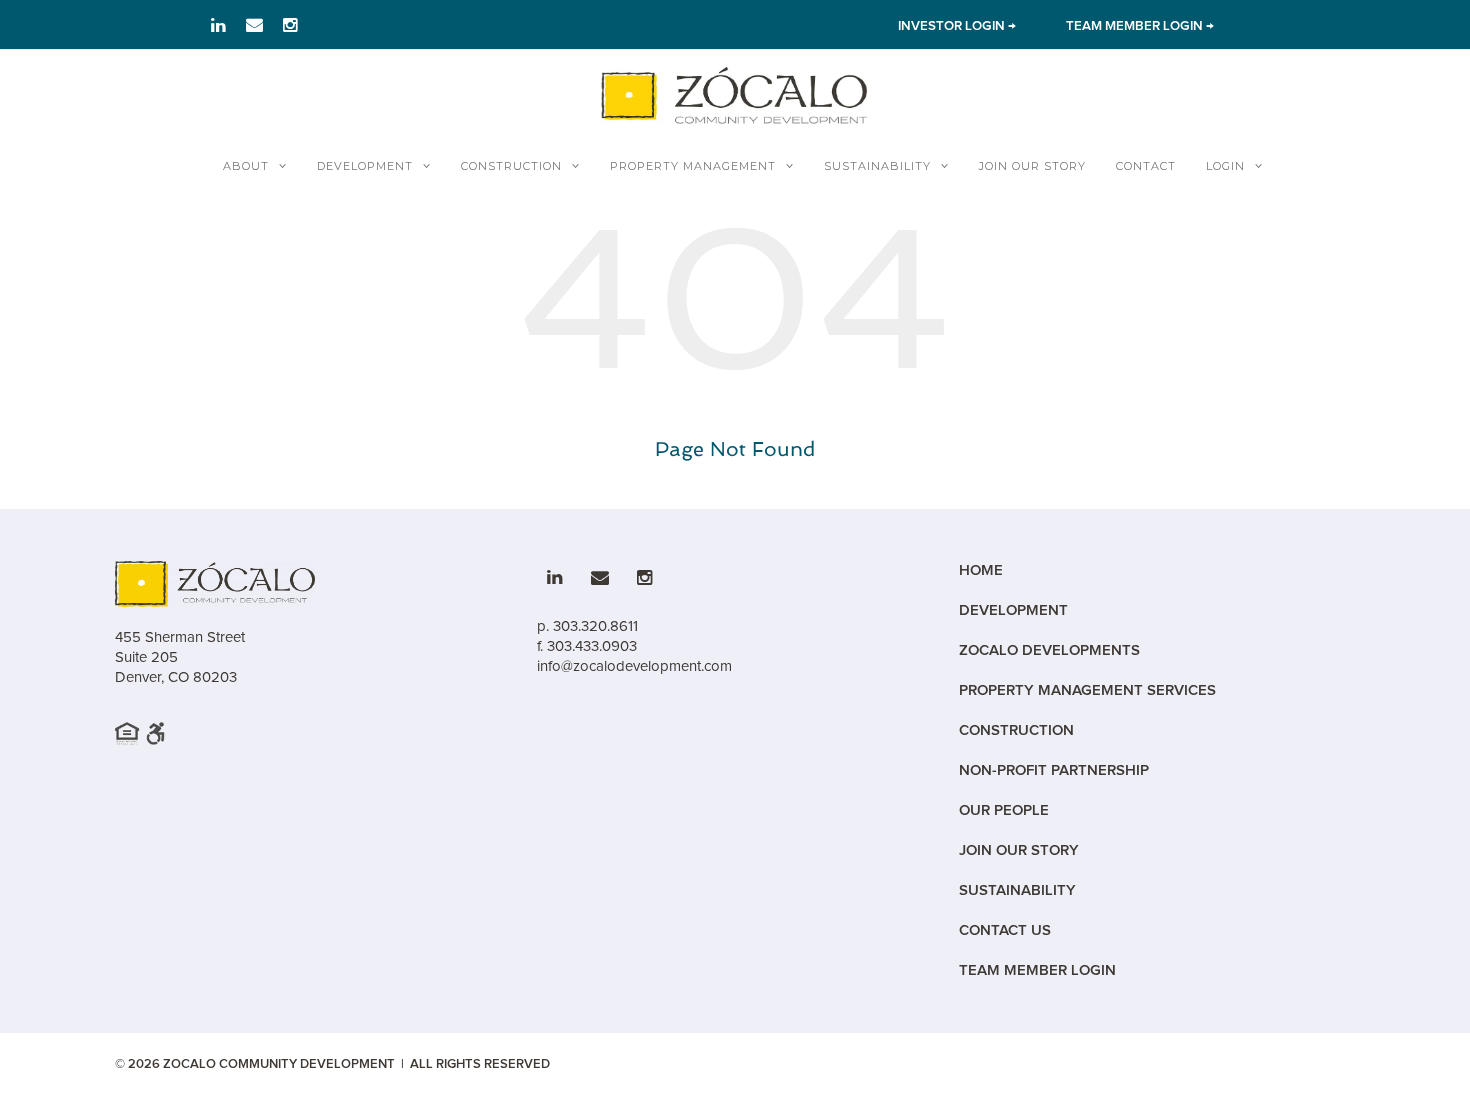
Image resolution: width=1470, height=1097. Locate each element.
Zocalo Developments (1049, 650)
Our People (1004, 810)
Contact (1146, 166)
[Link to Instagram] (290, 25)
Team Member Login (1037, 970)
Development (365, 166)
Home (981, 570)
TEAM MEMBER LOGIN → (1140, 26)
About (246, 166)
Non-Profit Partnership (1054, 770)
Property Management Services (1087, 690)
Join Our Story (1032, 166)
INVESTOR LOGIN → (957, 26)
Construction (511, 166)
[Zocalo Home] (735, 95)
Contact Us (1005, 930)
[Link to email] (254, 25)
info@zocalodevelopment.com (634, 666)
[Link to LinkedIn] (218, 25)
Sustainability (877, 166)
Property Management (693, 166)
